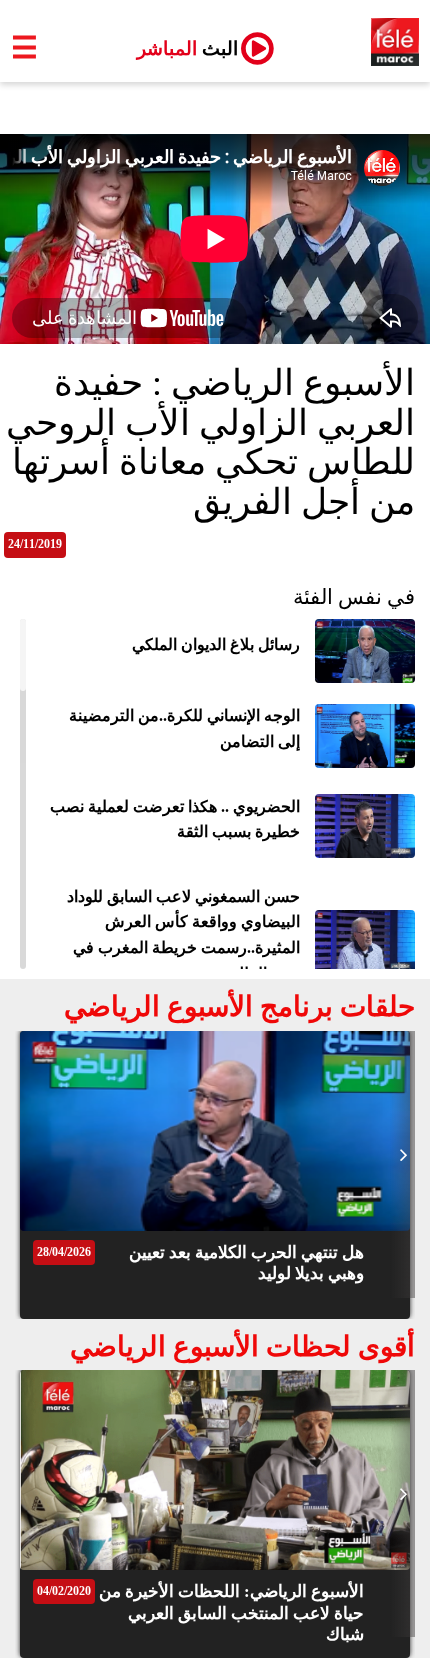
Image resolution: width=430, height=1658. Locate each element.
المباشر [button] (179, 48)
